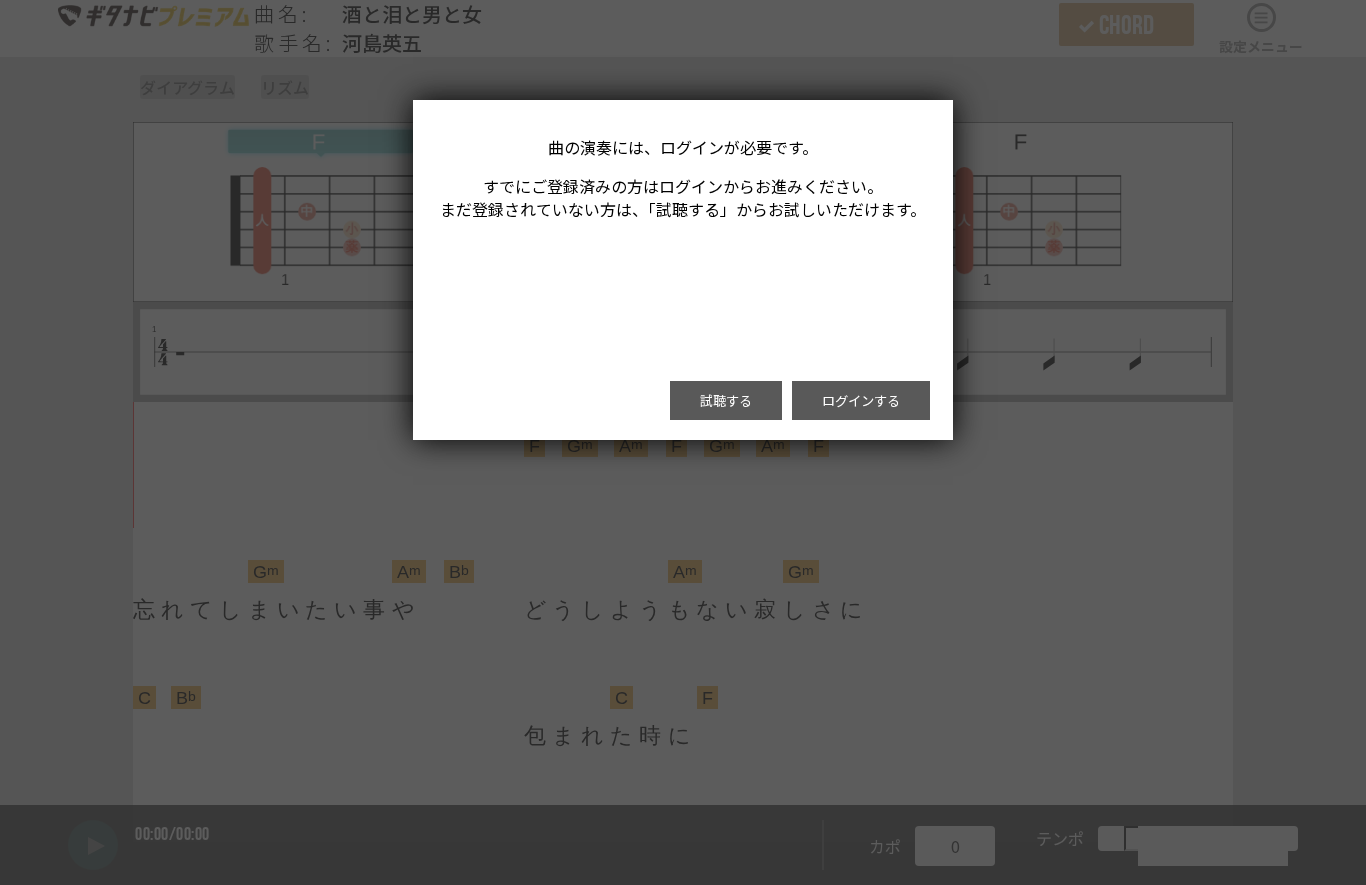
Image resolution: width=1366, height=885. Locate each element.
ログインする (861, 400)
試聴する (726, 400)
